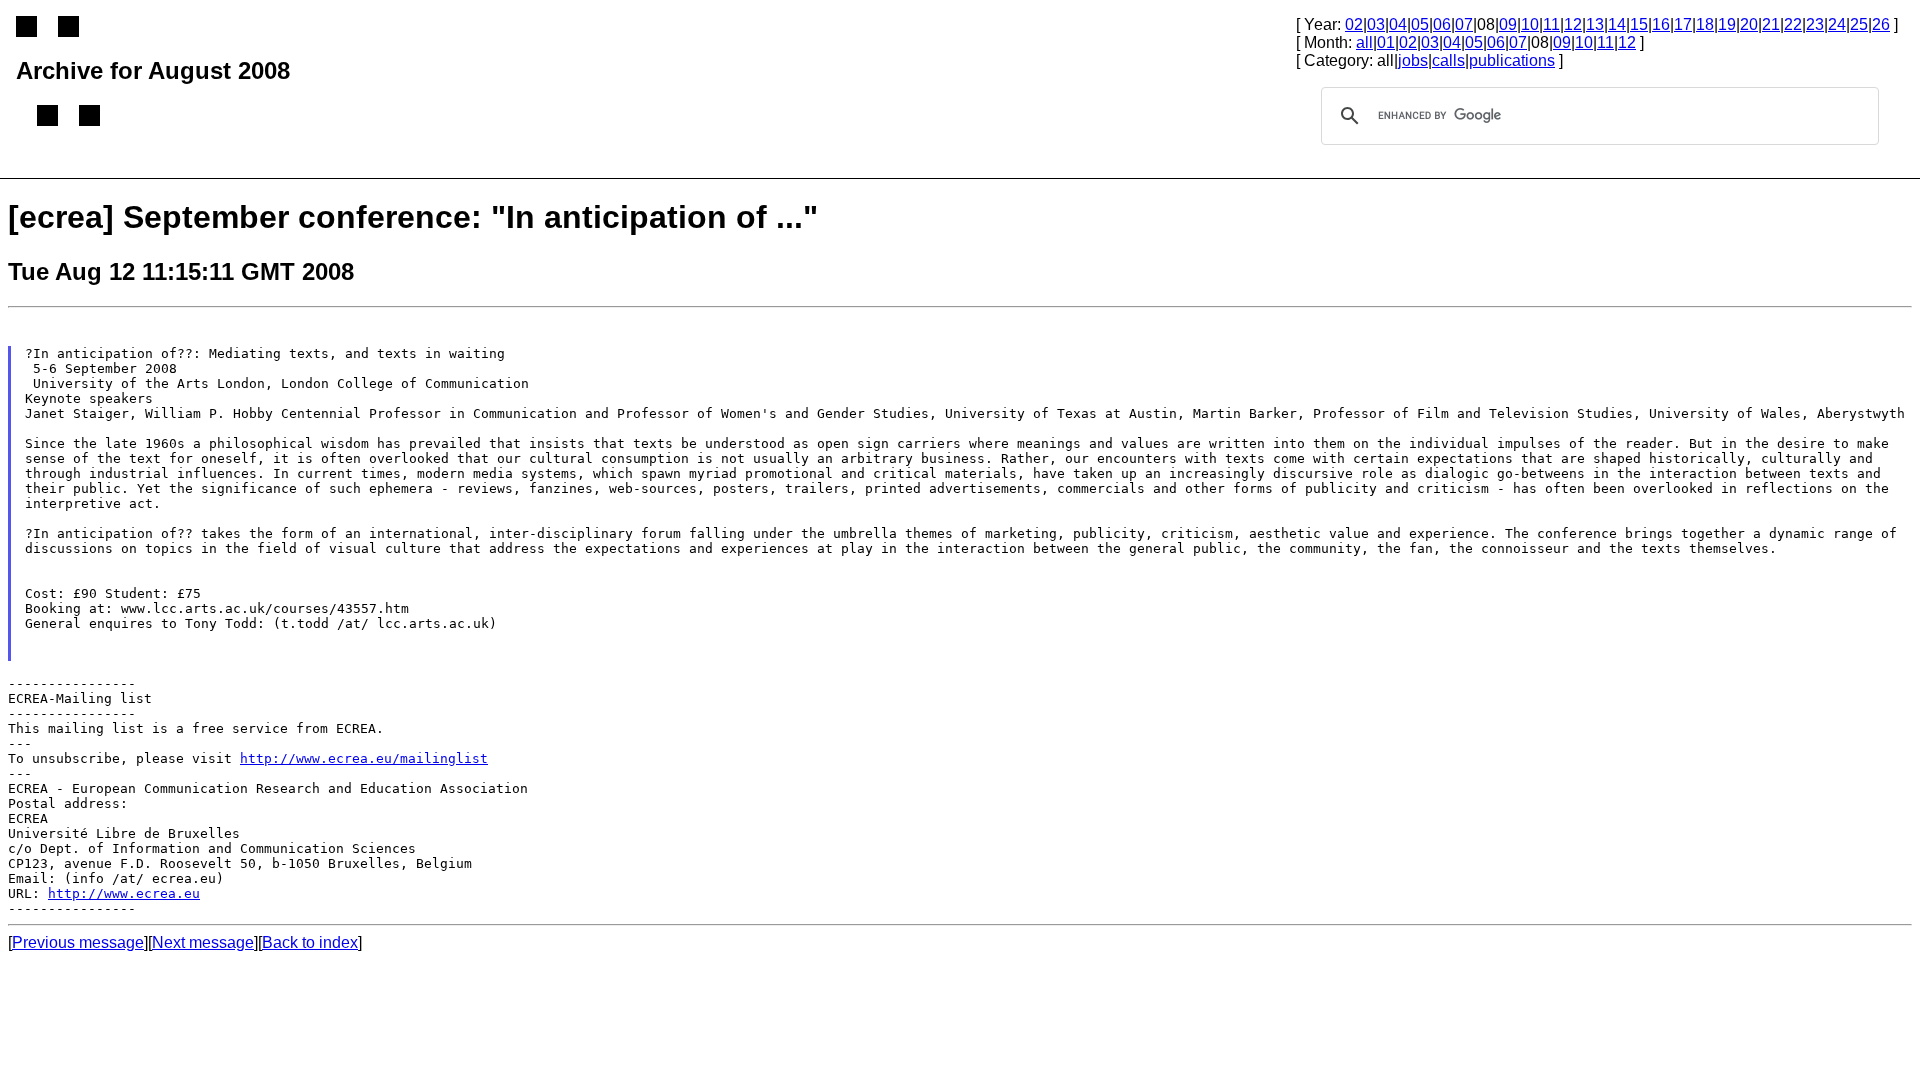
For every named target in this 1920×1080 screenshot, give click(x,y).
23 (1815, 24)
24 (1837, 24)
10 (1530, 24)
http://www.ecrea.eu (124, 893)
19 (1727, 24)
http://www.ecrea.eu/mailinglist (364, 758)
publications (1512, 60)
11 (1551, 24)
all (1364, 42)
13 (1595, 24)
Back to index (310, 942)
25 (1859, 24)
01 (1386, 42)
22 (1793, 24)
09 (1508, 24)
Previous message (78, 942)
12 (1573, 24)
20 (1749, 24)
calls (1448, 60)
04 (1398, 24)
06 (1442, 24)
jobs (1413, 60)
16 (1661, 24)
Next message (203, 942)
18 (1705, 24)
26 (1881, 24)
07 (1464, 24)
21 (1771, 24)
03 (1376, 24)
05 (1420, 24)
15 (1639, 24)
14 (1617, 24)
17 (1683, 24)
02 (1354, 24)
